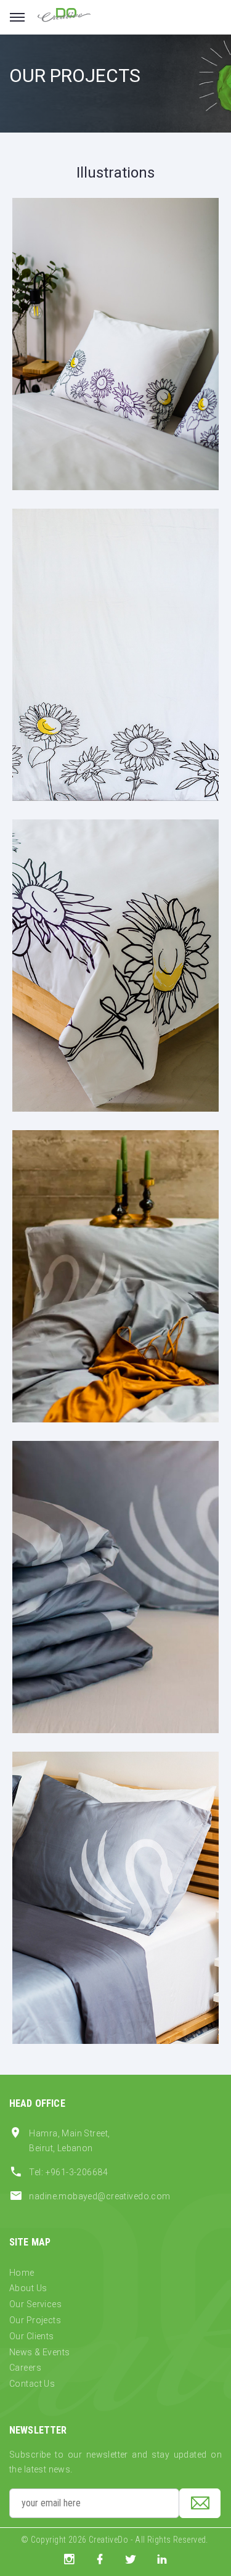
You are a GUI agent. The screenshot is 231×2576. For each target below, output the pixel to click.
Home (22, 2273)
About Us (28, 2288)
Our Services (35, 2304)
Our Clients (32, 2336)
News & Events (39, 2352)
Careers (25, 2368)
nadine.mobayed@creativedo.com (99, 2196)
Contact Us (32, 2384)
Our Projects (35, 2320)
